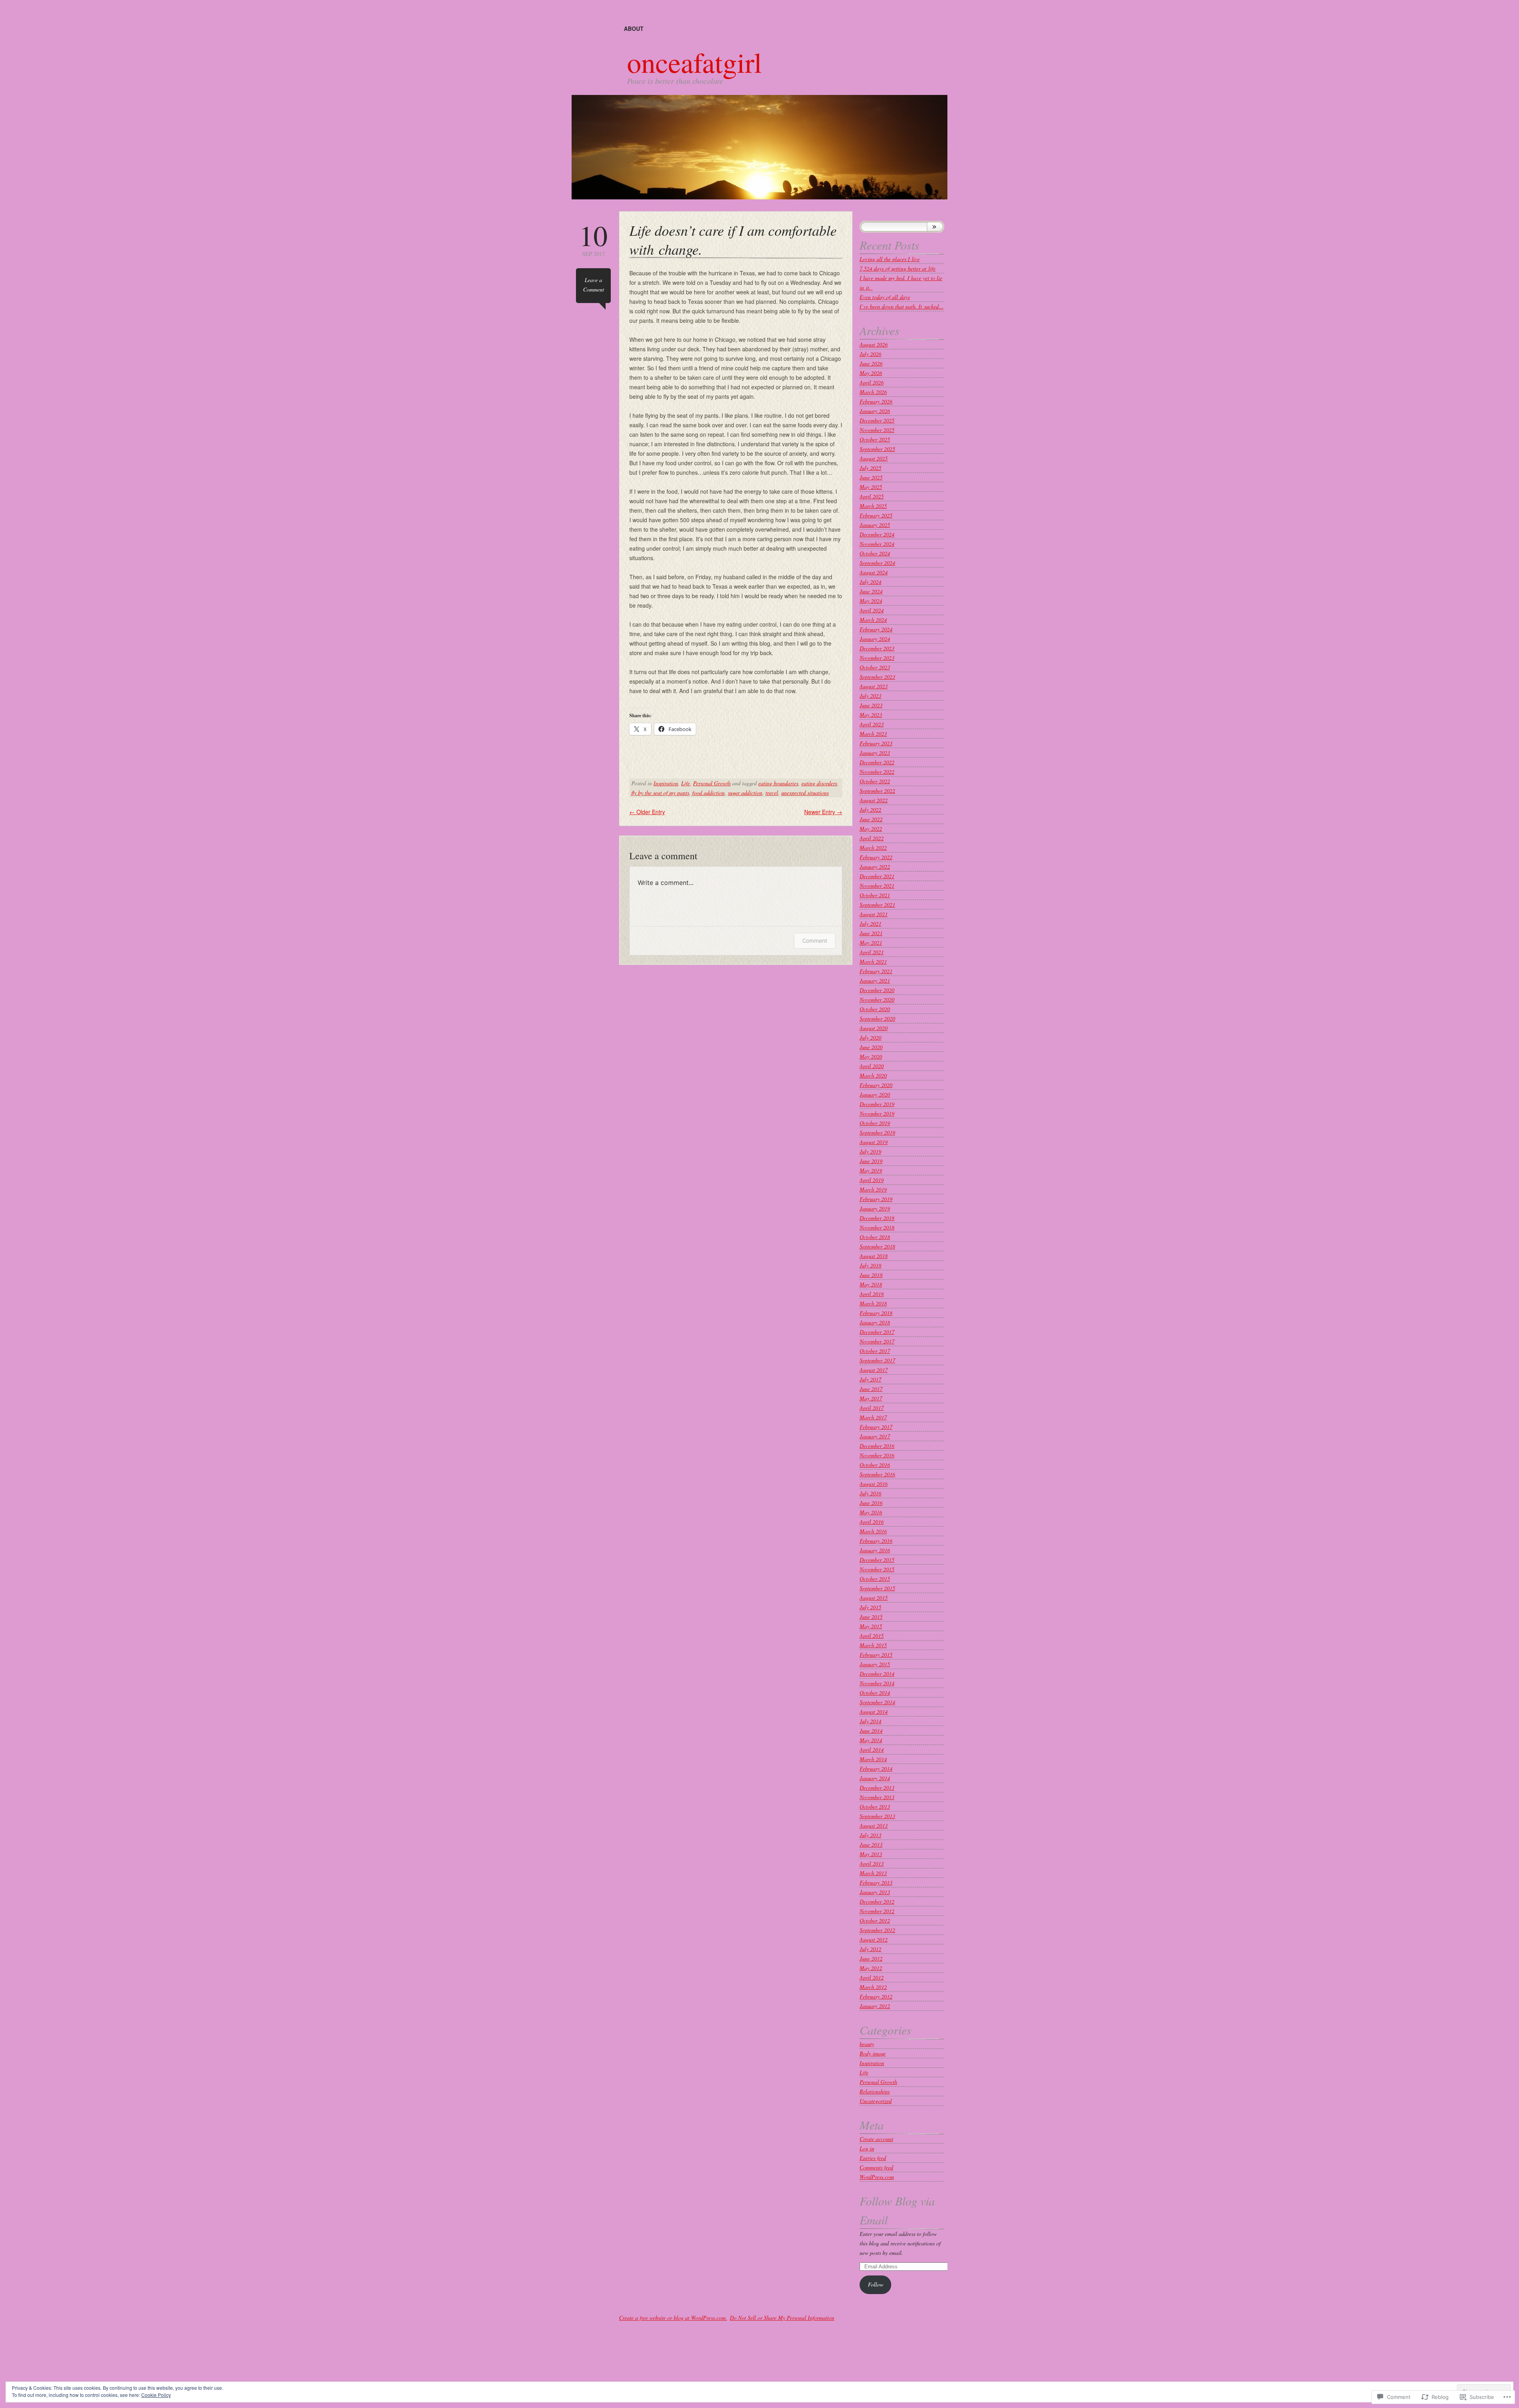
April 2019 (872, 1180)
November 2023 (877, 658)
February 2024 (876, 629)
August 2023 (874, 686)
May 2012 (871, 1968)
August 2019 (874, 1142)
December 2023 (877, 648)
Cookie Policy (156, 2395)
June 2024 (871, 591)
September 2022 (877, 791)
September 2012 (877, 1930)
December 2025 (877, 420)
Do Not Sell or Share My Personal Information (782, 2318)
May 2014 (871, 1740)
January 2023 (875, 753)
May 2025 (871, 487)
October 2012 (875, 1920)
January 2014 (875, 1778)
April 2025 (872, 496)
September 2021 (877, 905)
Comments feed (876, 2167)
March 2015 (873, 1645)
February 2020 (876, 1085)
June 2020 (871, 1047)
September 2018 (877, 1246)
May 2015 (871, 1626)
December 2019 (877, 1104)
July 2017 (870, 1379)
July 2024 (870, 582)
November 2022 (877, 772)
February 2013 (876, 1882)
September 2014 (877, 1702)
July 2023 (870, 696)
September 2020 (877, 1018)
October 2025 (875, 439)
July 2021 (870, 924)
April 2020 (872, 1066)
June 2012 (871, 1958)
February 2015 (876, 1655)
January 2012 (875, 2006)
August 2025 (874, 458)
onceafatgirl (694, 62)
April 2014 (872, 1750)
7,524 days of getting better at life (898, 268)
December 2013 (877, 1788)
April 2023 (872, 724)
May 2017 (871, 1398)
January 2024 (875, 639)
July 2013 (870, 1835)
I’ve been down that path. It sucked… (902, 306)
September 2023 (877, 677)
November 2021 (877, 886)
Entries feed (873, 2158)
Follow (876, 2284)
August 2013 (874, 1825)
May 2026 (871, 373)
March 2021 (873, 961)
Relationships (875, 2091)
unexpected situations (805, 793)
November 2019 (877, 1113)
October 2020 (875, 1009)
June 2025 (871, 477)
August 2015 (874, 1598)
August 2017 (874, 1370)
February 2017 (876, 1427)
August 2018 (874, 1256)
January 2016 (875, 1550)
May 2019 (871, 1170)
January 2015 (875, 1664)
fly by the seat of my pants (660, 793)
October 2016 (875, 1465)
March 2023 (873, 734)
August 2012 (874, 1939)
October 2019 (875, 1123)
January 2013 (875, 1892)
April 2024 (872, 610)
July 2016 (870, 1493)
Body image (873, 2053)
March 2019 (873, 1189)
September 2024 (877, 563)
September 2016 (877, 1474)
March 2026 (873, 392)
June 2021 (871, 933)
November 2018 (877, 1227)
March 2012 (873, 1987)
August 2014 (874, 1712)
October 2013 (875, 1806)
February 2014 (876, 1769)
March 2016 (873, 1531)
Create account (876, 2139)
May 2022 (871, 829)
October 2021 (875, 895)
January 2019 (875, 1208)
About (634, 28)
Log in (867, 2148)
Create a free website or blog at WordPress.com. (673, 2318)
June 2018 (871, 1275)
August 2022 (874, 800)
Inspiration (666, 783)
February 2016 (876, 1541)
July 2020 (870, 1037)
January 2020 (875, 1094)
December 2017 (877, 1332)
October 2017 (875, 1351)
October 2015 (875, 1579)
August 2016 (874, 1484)
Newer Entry (823, 812)
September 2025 (877, 449)
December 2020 (877, 990)
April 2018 (872, 1294)
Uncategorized (876, 2101)
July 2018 (870, 1265)
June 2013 (871, 1844)
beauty (867, 2044)
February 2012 (876, 1996)
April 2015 (872, 1636)
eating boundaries (778, 783)
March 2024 (873, 620)
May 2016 (871, 1512)
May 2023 (871, 715)
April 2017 (872, 1408)
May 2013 (871, 1854)
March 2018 (873, 1303)
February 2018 (876, 1313)
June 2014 (871, 1731)
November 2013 (877, 1797)
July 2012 (870, 1949)
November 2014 (877, 1683)
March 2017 (873, 1417)
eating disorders (819, 783)
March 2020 (873, 1075)
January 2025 (875, 525)
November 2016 (877, 1455)
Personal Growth (712, 783)
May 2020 (871, 1056)
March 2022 (873, 848)
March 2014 (873, 1759)
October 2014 (875, 1693)
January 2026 (875, 411)
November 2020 (877, 999)
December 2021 (877, 876)
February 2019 (876, 1199)
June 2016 (871, 1503)
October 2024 (875, 553)
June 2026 (871, 363)
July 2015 (870, 1607)
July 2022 (870, 810)
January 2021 (875, 980)
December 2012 (877, 1901)
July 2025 (870, 468)
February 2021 (876, 971)
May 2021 (871, 943)
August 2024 (874, 572)
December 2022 (877, 762)
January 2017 (875, 1436)
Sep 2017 (593, 239)
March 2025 (873, 506)
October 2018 (875, 1237)
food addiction (708, 793)
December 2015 (877, 1560)
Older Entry (647, 812)
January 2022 (875, 867)
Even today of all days (885, 297)
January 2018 (875, 1322)
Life (686, 783)
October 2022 (875, 781)
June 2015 (871, 1617)
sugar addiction (745, 793)
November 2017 (877, 1341)
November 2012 (877, 1911)
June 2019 (871, 1161)
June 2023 (871, 705)
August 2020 (874, 1028)
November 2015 (877, 1569)
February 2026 (876, 401)
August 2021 (874, 914)
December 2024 (877, 534)
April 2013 (872, 1863)
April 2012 (872, 1977)
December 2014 (877, 1674)
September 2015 (877, 1588)
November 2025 (877, 430)
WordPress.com (877, 2177)
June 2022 (871, 819)
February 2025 (876, 515)
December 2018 (877, 1218)
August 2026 (874, 344)
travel (772, 793)
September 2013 (877, 1816)
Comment (815, 941)
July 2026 (870, 354)
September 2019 (877, 1132)
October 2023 (875, 667)
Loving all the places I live (890, 259)
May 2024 (871, 601)
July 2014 (870, 1721)
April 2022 (872, 838)
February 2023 (876, 743)
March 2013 (873, 1873)
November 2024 (877, 544)
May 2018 (871, 1284)
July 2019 (870, 1151)
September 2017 (877, 1360)
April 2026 (872, 382)
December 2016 (877, 1446)
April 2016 (872, 1522)
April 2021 (872, 952)
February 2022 (876, 857)
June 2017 (871, 1389)
